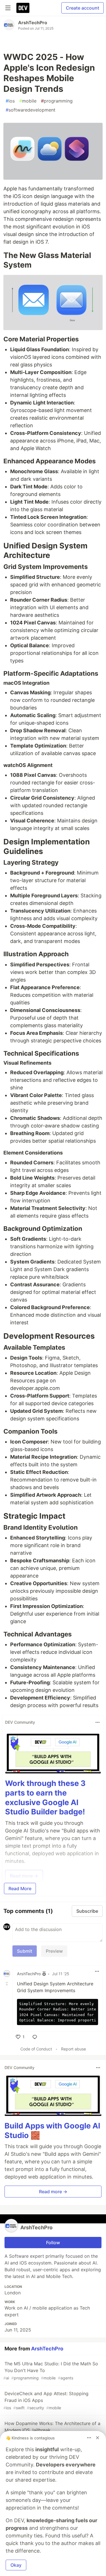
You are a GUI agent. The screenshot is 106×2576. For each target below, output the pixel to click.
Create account (83, 8)
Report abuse (73, 2049)
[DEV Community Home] (23, 8)
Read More (20, 1888)
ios (10, 101)
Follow (53, 2243)
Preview (54, 1951)
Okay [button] (16, 2565)
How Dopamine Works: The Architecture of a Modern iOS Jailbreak (52, 2430)
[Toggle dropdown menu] (98, 1722)
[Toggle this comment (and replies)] (7, 1984)
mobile (28, 101)
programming (57, 101)
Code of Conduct (36, 2049)
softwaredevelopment (31, 110)
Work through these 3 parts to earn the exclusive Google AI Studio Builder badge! (45, 1798)
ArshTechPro (33, 23)
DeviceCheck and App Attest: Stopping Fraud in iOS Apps (46, 2400)
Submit (25, 1951)
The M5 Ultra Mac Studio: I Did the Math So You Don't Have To (51, 2371)
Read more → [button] (53, 2192)
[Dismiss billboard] (98, 2438)
